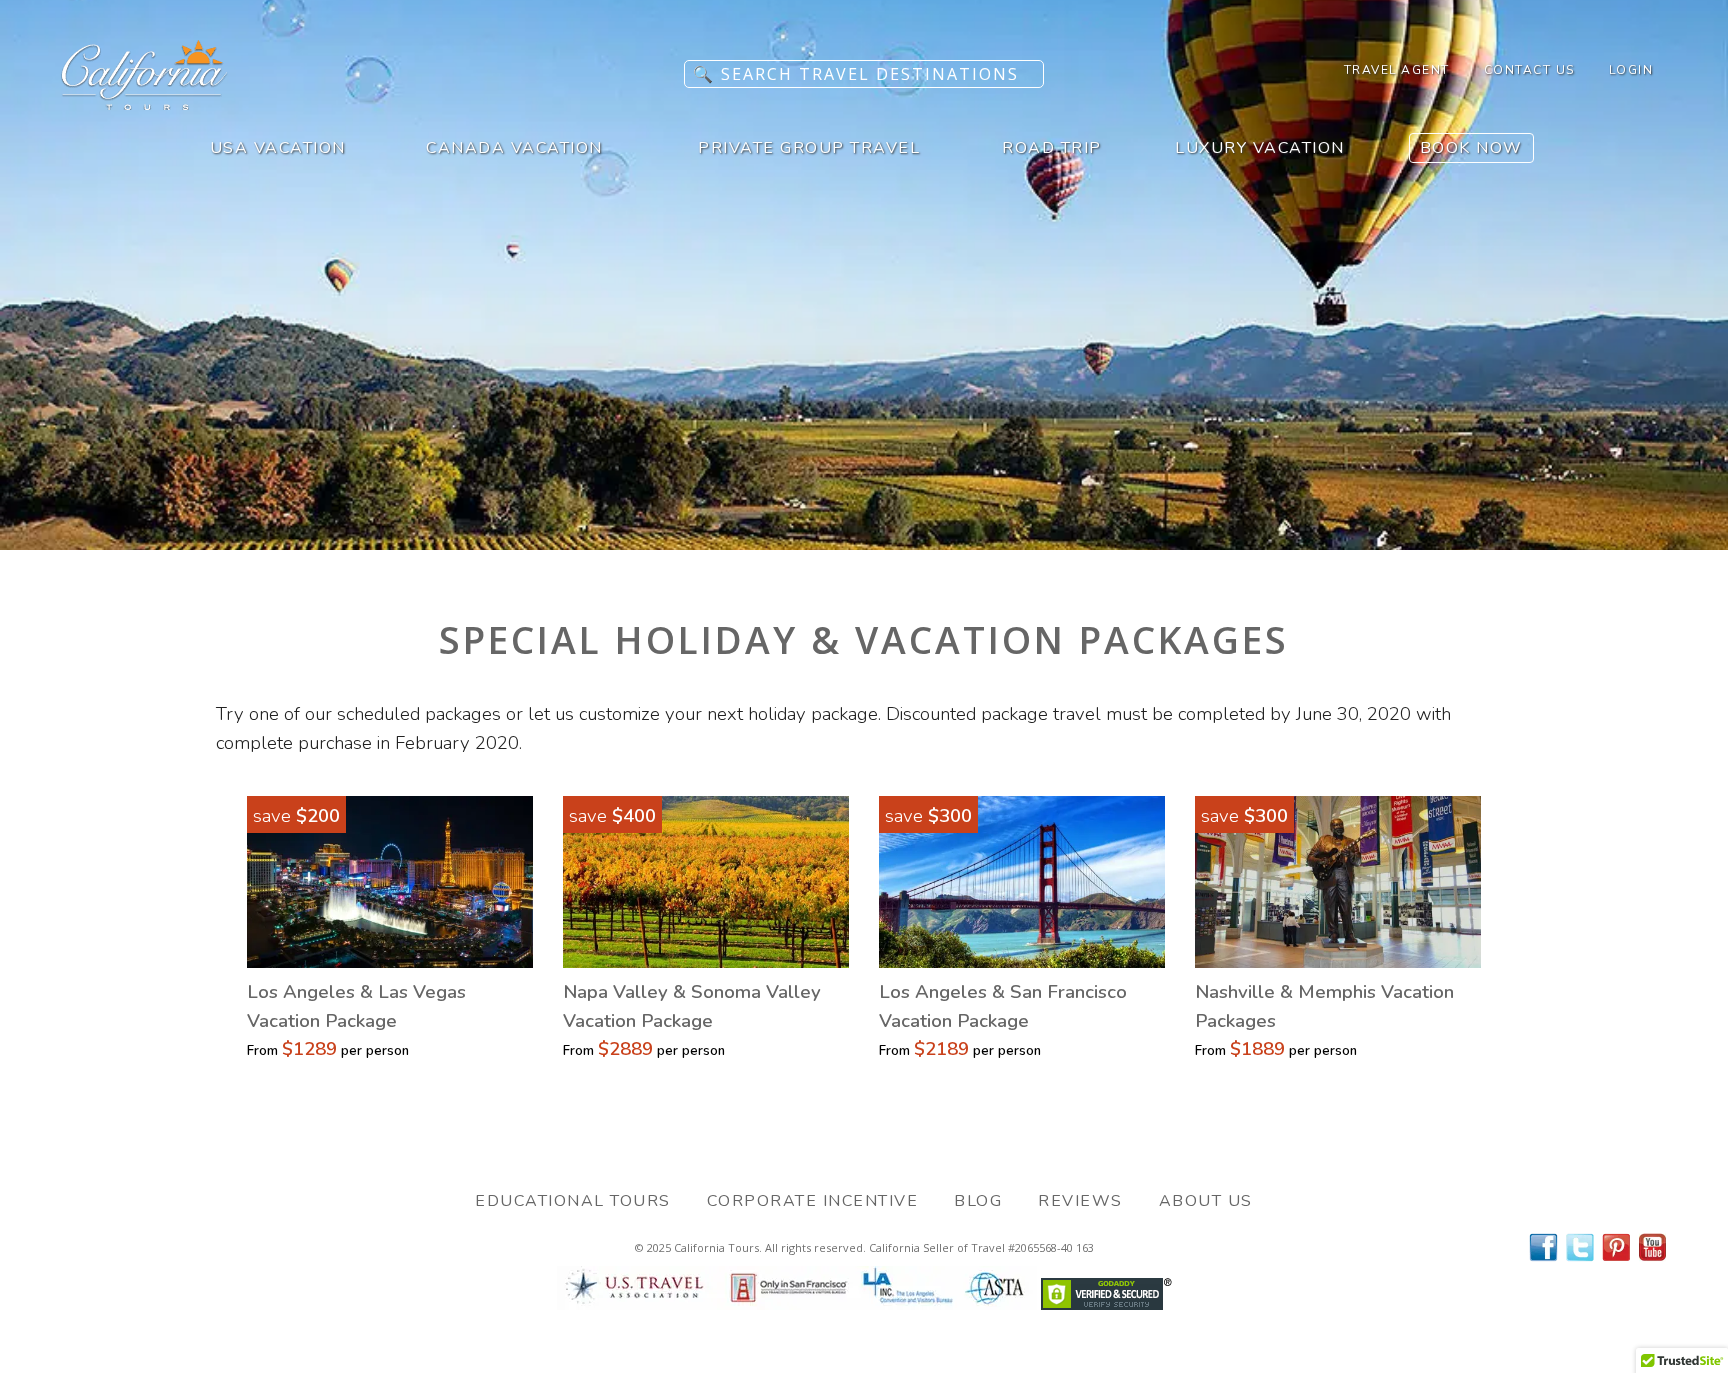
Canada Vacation (514, 148)
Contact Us (1529, 70)
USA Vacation (278, 148)
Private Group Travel (809, 148)
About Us (1206, 1201)
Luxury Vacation (1260, 148)
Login (1631, 70)
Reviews (1080, 1201)
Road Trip (1052, 148)
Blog (978, 1201)
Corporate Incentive (813, 1201)
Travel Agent (1397, 70)
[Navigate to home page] (145, 104)
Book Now (1471, 148)
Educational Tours (573, 1201)
